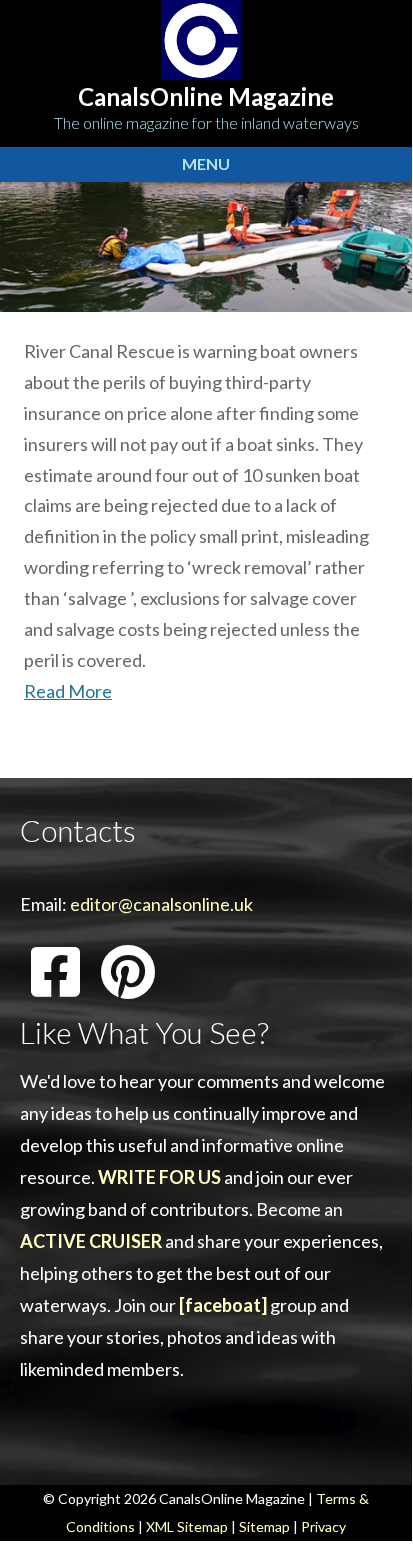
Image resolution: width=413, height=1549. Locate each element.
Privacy (323, 1526)
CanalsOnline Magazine (206, 96)
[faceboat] (223, 1305)
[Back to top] (366, 1499)
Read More (68, 691)
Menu (206, 163)
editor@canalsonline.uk (161, 904)
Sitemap (264, 1526)
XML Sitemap (187, 1526)
